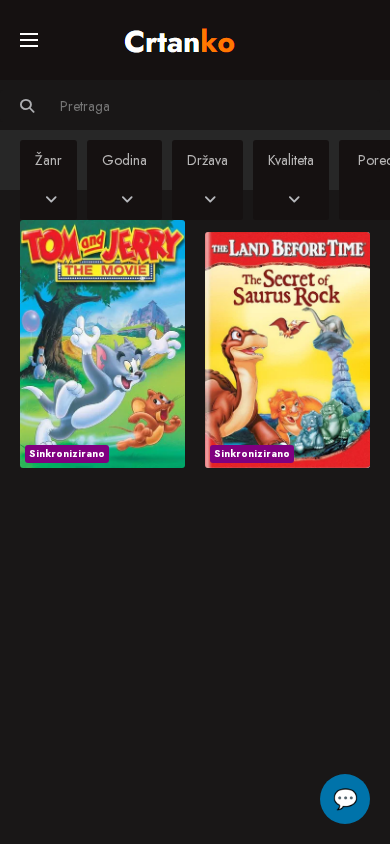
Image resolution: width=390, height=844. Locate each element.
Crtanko (189, 37)
